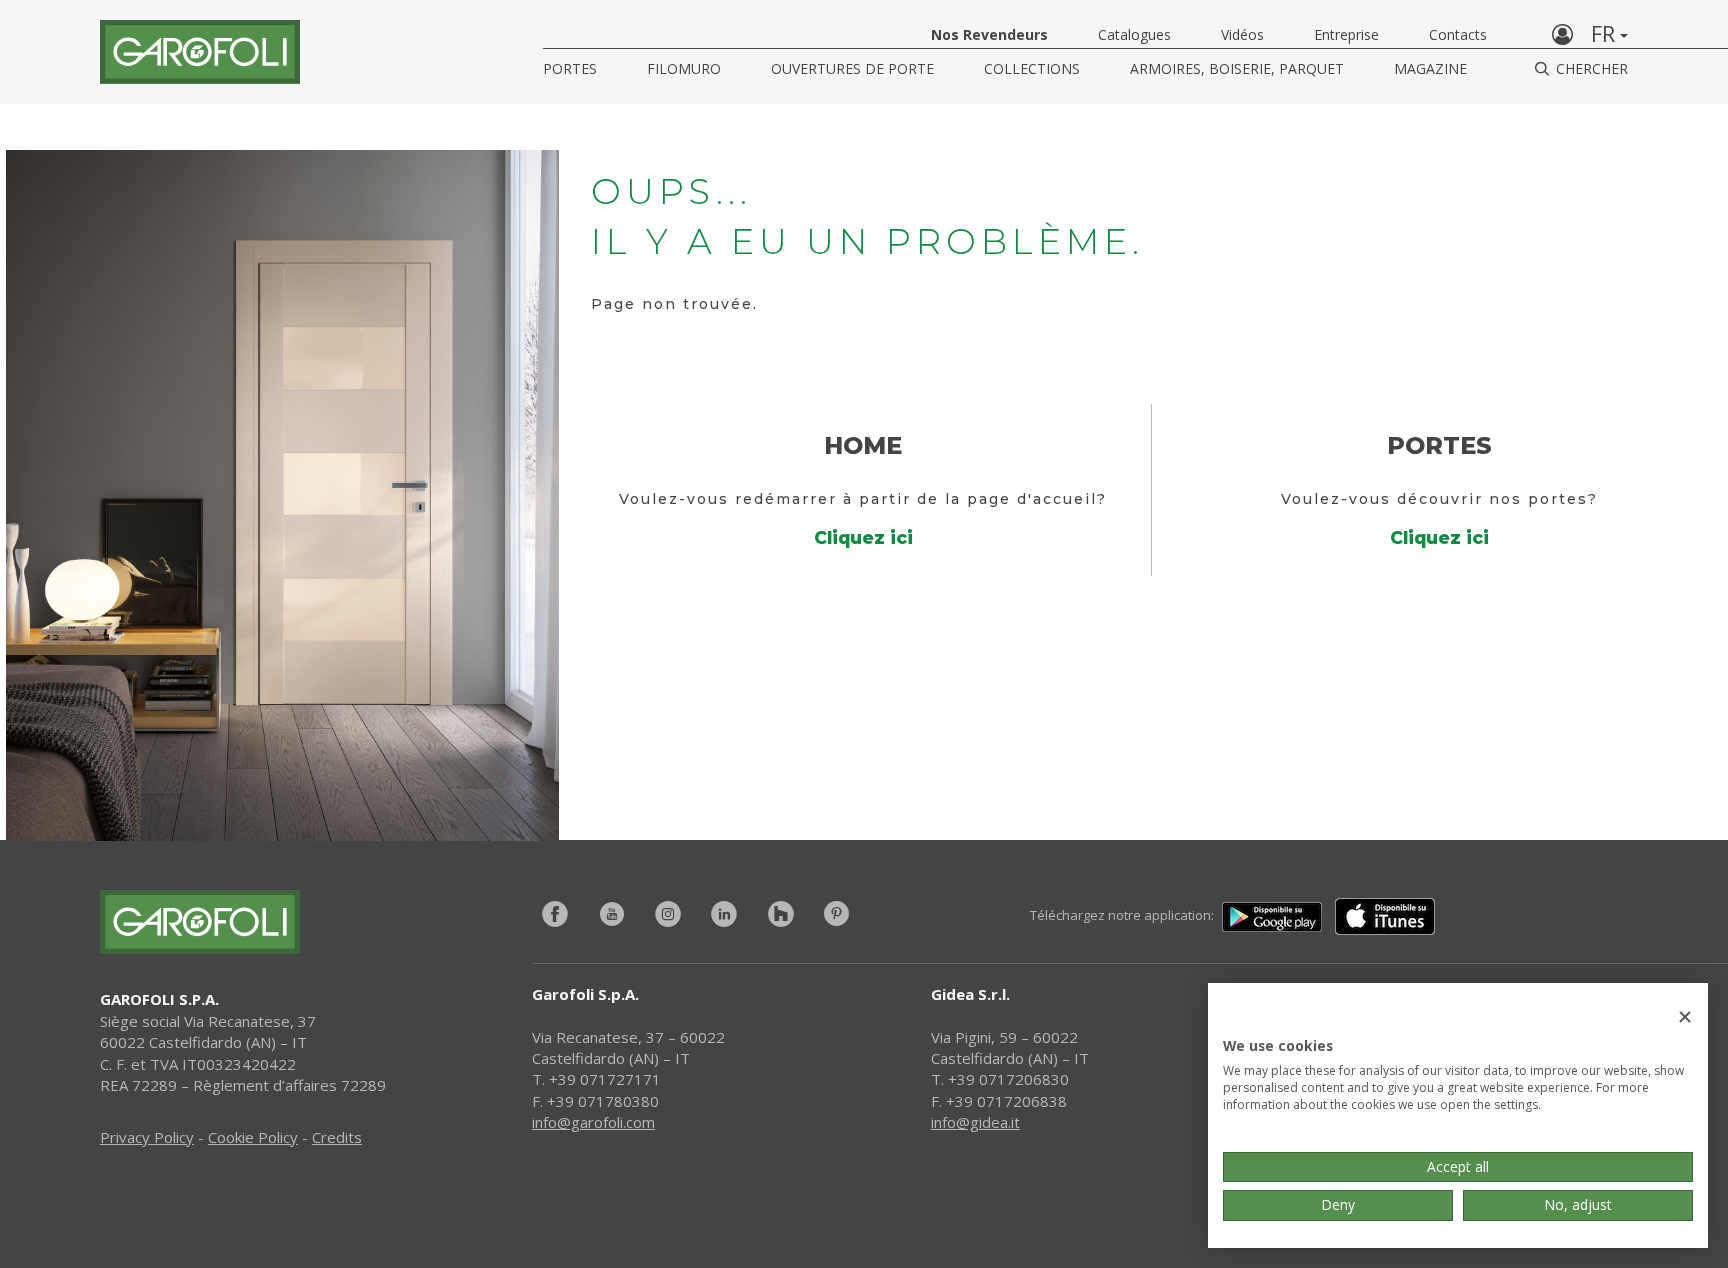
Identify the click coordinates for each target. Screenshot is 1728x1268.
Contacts (1458, 34)
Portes (570, 68)
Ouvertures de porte (852, 68)
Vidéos (1242, 34)
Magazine (1430, 68)
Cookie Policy (253, 1137)
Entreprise (1346, 34)
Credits (337, 1137)
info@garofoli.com (593, 1122)
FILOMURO (684, 68)
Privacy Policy (147, 1137)
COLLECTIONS (1032, 68)
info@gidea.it (975, 1122)
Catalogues (1134, 34)
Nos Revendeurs (989, 34)
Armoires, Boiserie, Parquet (1237, 68)
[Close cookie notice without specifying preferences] (1685, 1017)
